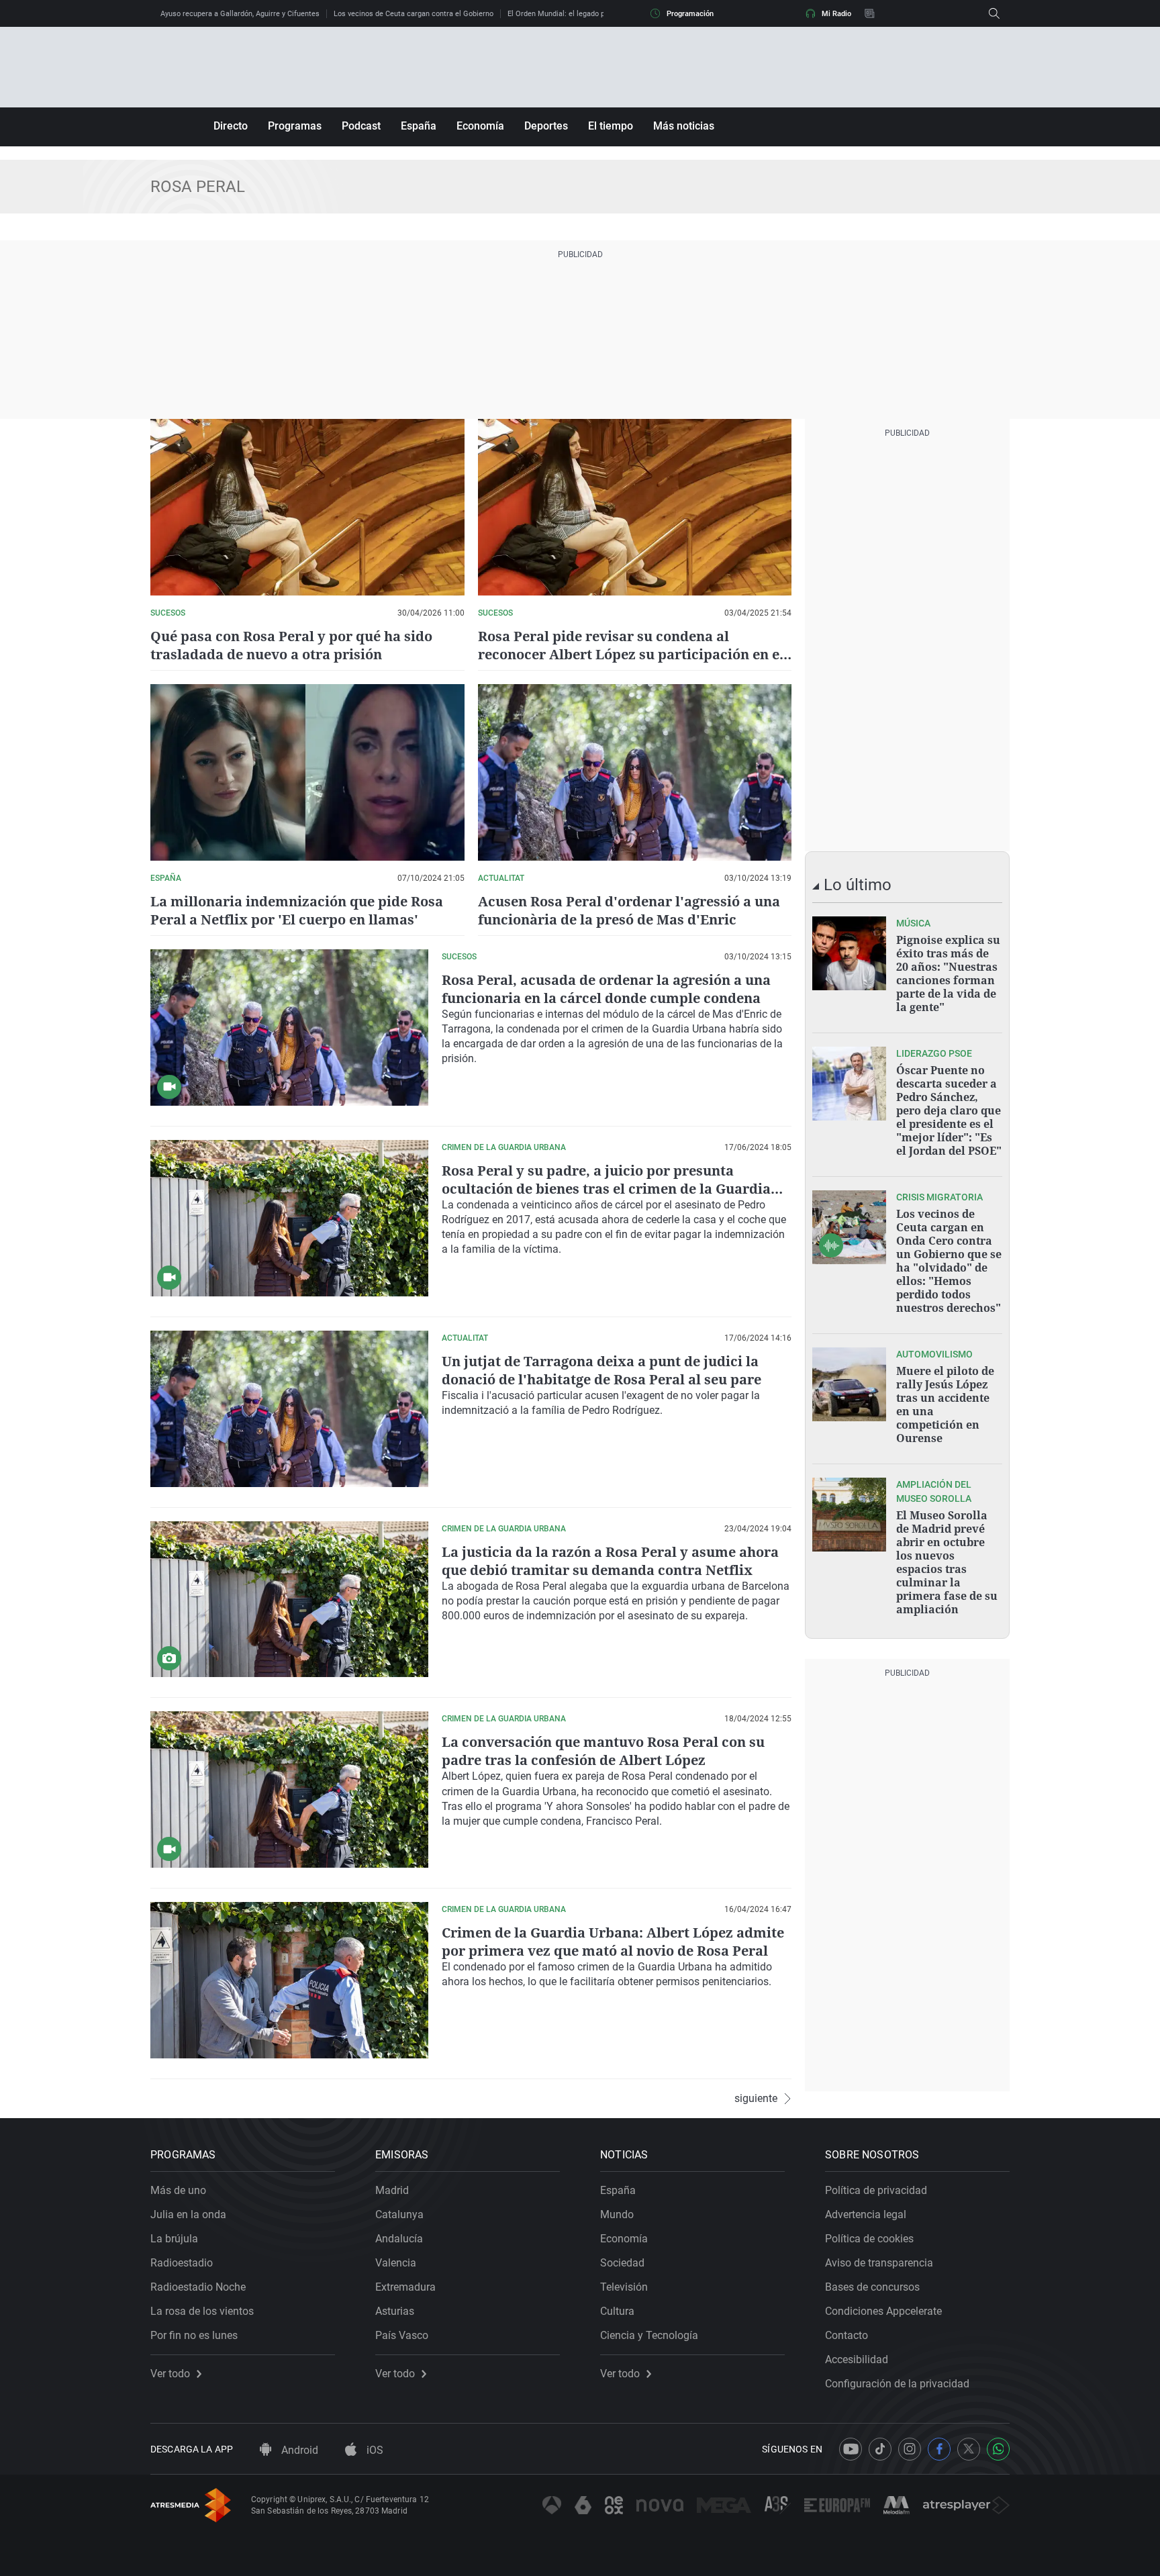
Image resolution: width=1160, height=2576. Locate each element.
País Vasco (402, 2335)
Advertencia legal (866, 2214)
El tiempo (611, 126)
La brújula (174, 2239)
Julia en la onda (188, 2214)
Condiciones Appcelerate (883, 2311)
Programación (690, 14)
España (419, 126)
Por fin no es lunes (194, 2335)
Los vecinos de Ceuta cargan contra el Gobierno (414, 14)
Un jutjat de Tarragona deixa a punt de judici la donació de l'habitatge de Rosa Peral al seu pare (601, 1370)
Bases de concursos (872, 2287)
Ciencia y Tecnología (649, 2335)
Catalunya (399, 2214)
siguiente (756, 2099)
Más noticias (684, 126)
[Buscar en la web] (994, 13)
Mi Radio (836, 14)
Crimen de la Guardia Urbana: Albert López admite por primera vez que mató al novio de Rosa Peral (613, 1942)
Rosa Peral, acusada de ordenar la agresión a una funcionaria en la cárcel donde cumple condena (606, 989)
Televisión (624, 2287)
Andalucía (399, 2239)
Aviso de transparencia (879, 2263)
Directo (231, 126)
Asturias (395, 2311)
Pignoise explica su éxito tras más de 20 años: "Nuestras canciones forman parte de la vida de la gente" (948, 973)
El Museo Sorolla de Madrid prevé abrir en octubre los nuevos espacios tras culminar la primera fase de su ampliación (947, 1562)
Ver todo (170, 2374)
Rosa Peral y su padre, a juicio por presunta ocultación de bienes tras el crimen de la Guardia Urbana (606, 1189)
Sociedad (622, 2263)
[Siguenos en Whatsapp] (998, 2449)
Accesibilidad (857, 2359)
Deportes (546, 126)
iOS (374, 2450)
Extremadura (405, 2287)
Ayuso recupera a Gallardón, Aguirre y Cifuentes (240, 14)
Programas (295, 126)
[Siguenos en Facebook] (939, 2449)
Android (298, 2450)
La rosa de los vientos (202, 2311)
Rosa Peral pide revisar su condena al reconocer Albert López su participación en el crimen (631, 654)
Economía (480, 126)
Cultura (617, 2311)
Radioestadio (182, 2263)
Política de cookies (869, 2239)
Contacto (847, 2335)
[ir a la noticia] (849, 953)
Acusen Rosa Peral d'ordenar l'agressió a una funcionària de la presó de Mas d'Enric (629, 910)
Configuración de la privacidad (897, 2384)
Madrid (392, 2190)
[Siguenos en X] (969, 2449)
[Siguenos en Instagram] (910, 2449)
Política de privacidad (876, 2190)
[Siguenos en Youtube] (851, 2449)
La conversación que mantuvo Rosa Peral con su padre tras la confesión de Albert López (603, 1751)
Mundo (617, 2214)
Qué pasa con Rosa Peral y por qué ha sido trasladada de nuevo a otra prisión (291, 645)
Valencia (396, 2263)
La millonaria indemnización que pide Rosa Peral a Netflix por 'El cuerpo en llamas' (297, 910)
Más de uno (178, 2190)
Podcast (361, 126)
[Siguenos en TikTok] (880, 2449)
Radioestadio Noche (198, 2287)
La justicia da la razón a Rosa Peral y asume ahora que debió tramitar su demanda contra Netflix (610, 1561)
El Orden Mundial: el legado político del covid (582, 14)
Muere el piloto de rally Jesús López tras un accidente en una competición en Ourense (945, 1404)
